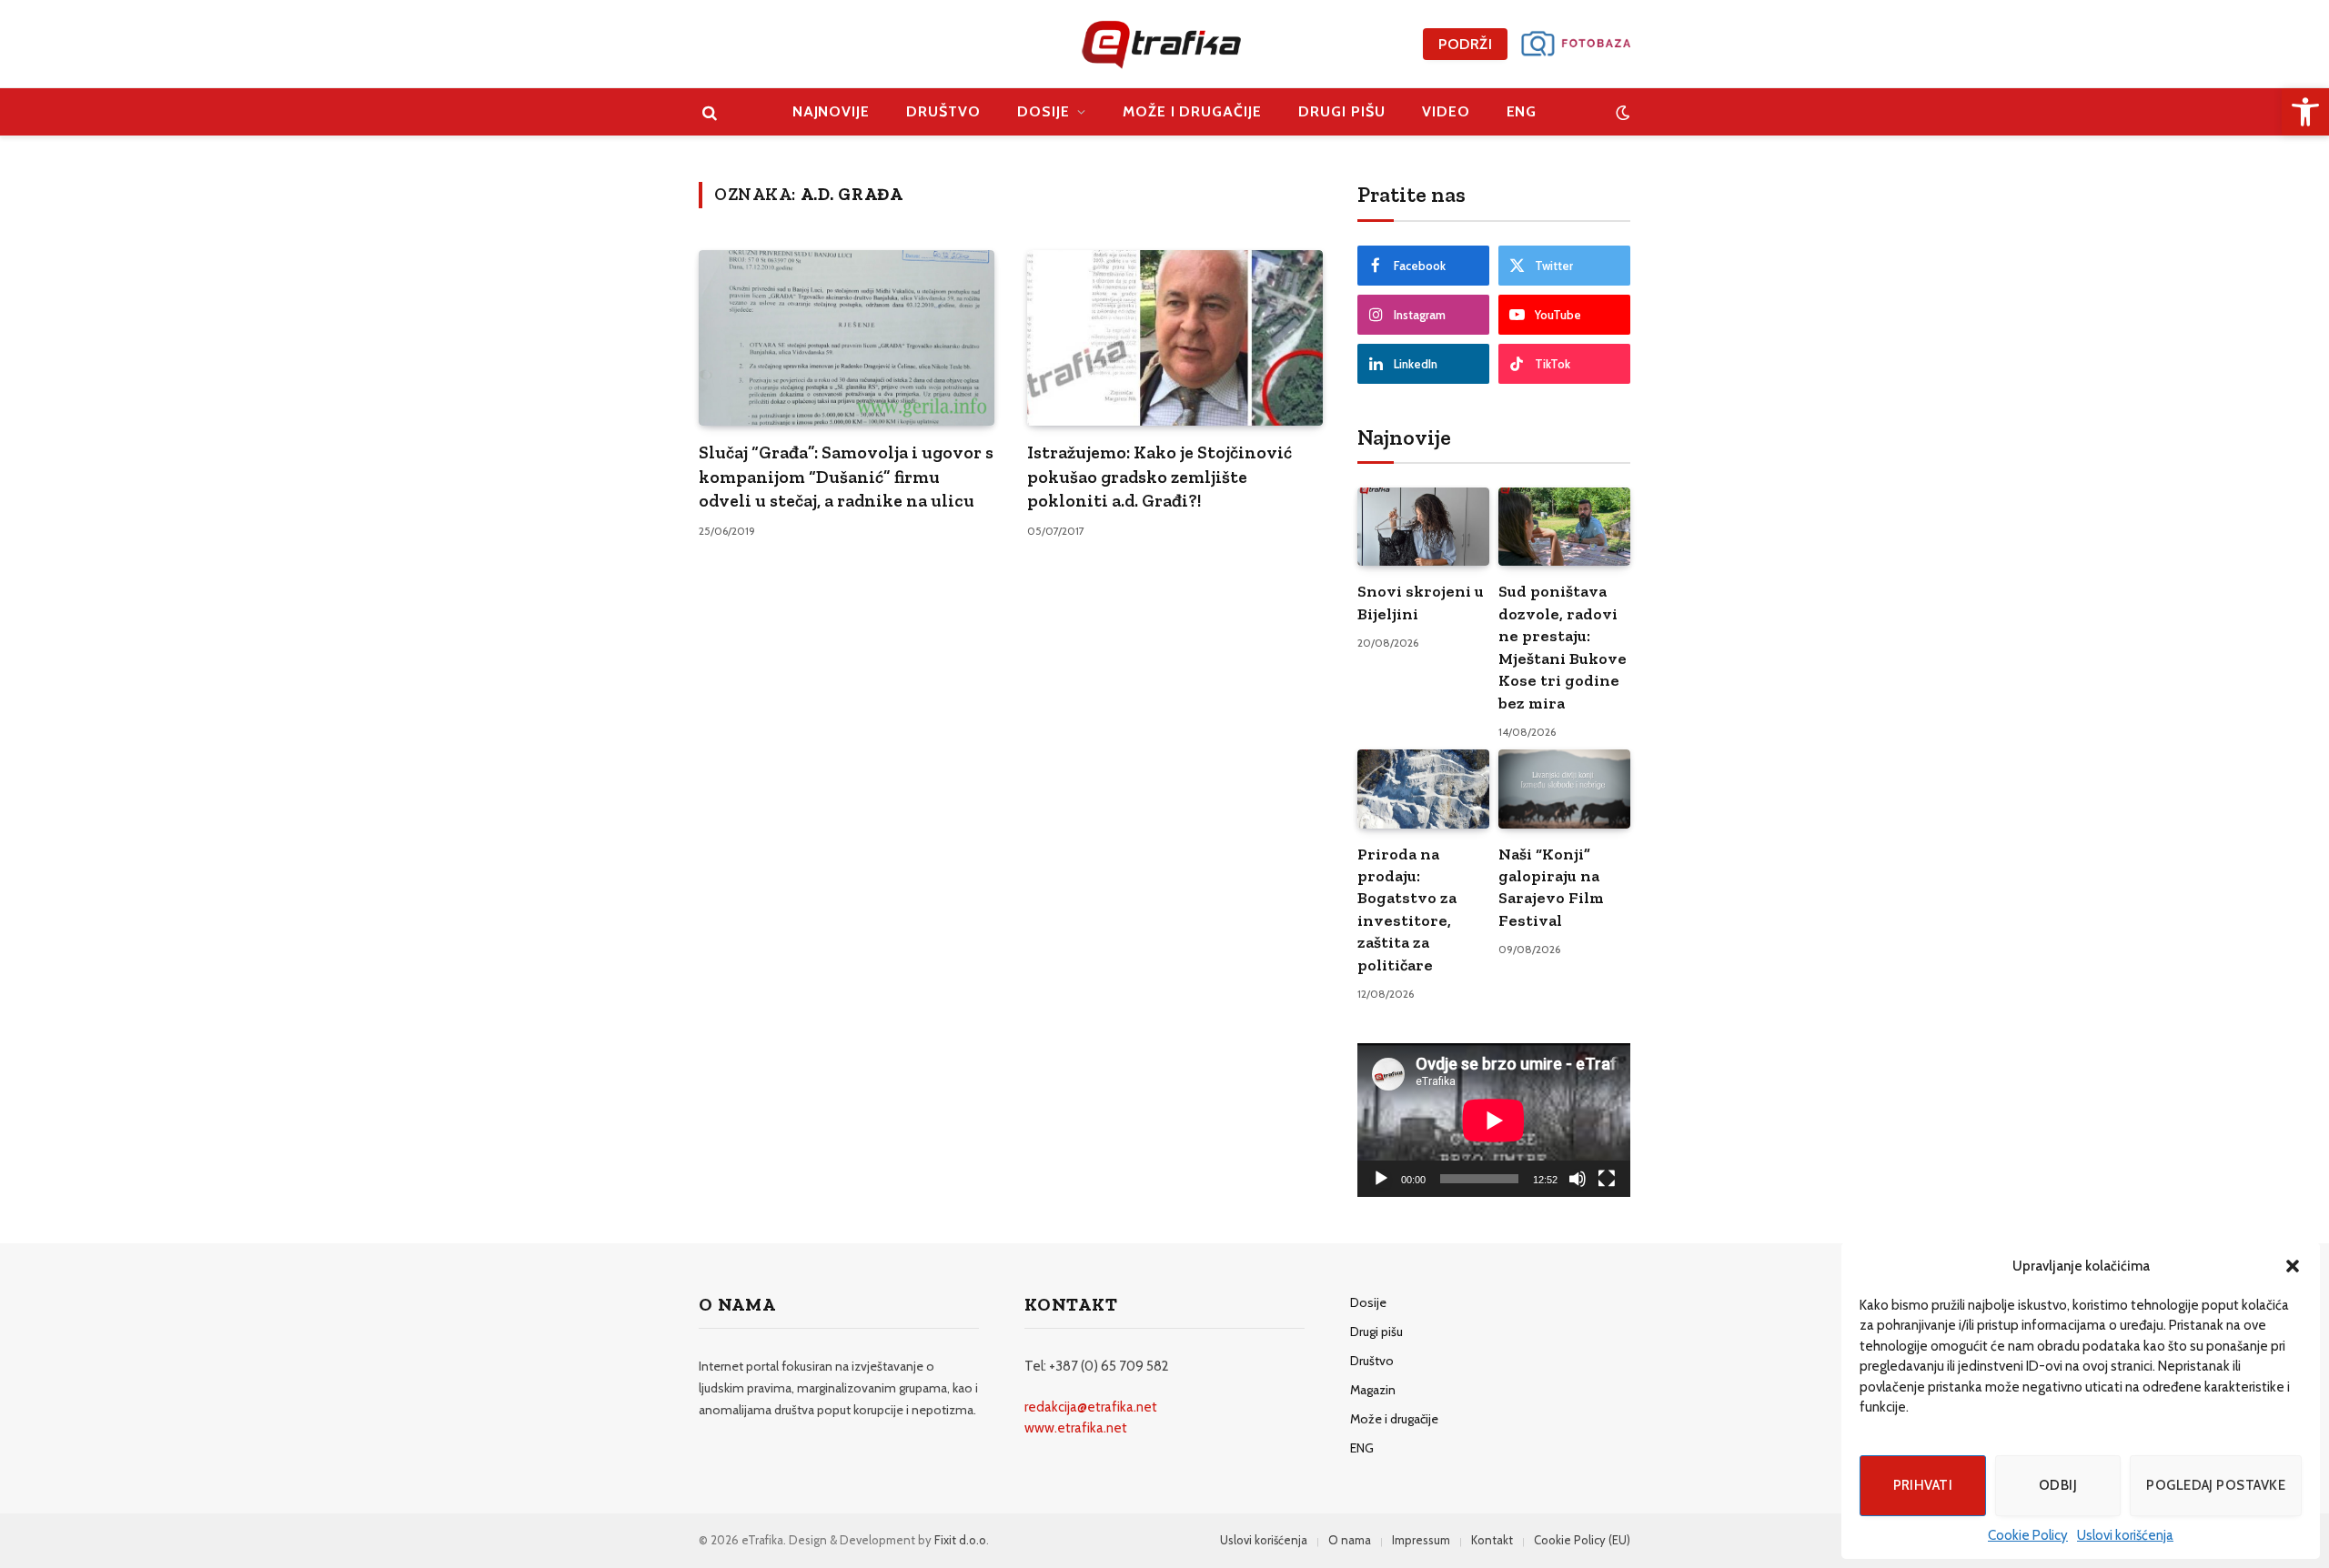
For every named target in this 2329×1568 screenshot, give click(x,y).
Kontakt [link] (1492, 1540)
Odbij (2058, 1485)
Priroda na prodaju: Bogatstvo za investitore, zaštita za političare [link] (1407, 910)
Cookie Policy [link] (2028, 1535)
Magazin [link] (1373, 1390)
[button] (2293, 1266)
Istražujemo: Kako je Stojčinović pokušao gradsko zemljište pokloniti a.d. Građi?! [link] (1159, 476)
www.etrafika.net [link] (1076, 1428)
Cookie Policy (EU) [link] (1582, 1540)
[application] (1494, 1120)
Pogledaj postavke (2216, 1485)
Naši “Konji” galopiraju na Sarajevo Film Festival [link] (1551, 887)
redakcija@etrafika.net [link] (1091, 1407)
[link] (2305, 112)
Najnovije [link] (832, 111)
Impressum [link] (1421, 1540)
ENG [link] (1522, 111)
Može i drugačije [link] (1192, 111)
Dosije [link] (1044, 111)
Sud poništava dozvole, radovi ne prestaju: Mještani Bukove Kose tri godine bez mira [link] (1563, 647)
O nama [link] (1350, 1540)
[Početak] (1381, 1179)
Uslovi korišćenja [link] (2125, 1535)
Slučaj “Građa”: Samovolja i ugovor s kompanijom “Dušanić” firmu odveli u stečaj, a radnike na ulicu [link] (846, 476)
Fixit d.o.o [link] (960, 1540)
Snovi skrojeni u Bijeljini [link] (1421, 602)
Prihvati (1923, 1485)
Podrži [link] (1465, 44)
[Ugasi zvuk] (1578, 1179)
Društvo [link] (943, 111)
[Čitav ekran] (1607, 1179)
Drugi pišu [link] (1342, 111)
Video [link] (1446, 111)
